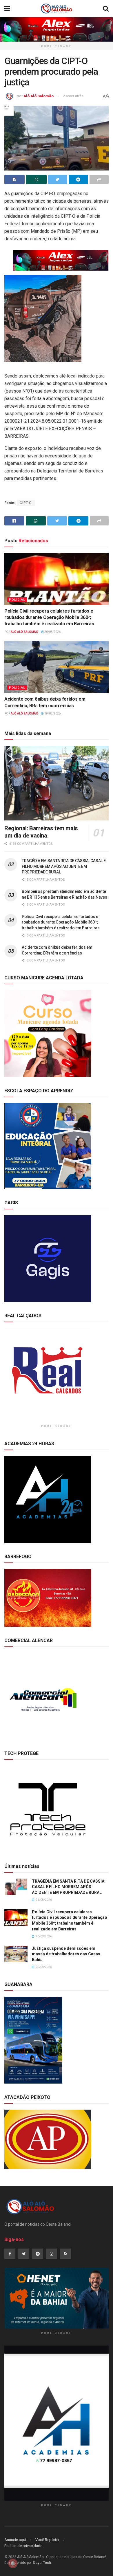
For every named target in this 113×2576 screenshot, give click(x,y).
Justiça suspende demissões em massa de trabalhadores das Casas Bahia (66, 1954)
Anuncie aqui (15, 2540)
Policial (17, 600)
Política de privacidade (23, 2546)
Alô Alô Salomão (39, 96)
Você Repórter (47, 2540)
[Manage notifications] (13, 2563)
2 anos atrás (73, 96)
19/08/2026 (52, 713)
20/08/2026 (52, 632)
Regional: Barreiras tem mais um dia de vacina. (41, 832)
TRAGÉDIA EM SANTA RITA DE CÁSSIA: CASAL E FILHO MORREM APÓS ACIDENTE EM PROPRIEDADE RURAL (64, 866)
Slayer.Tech (42, 2563)
